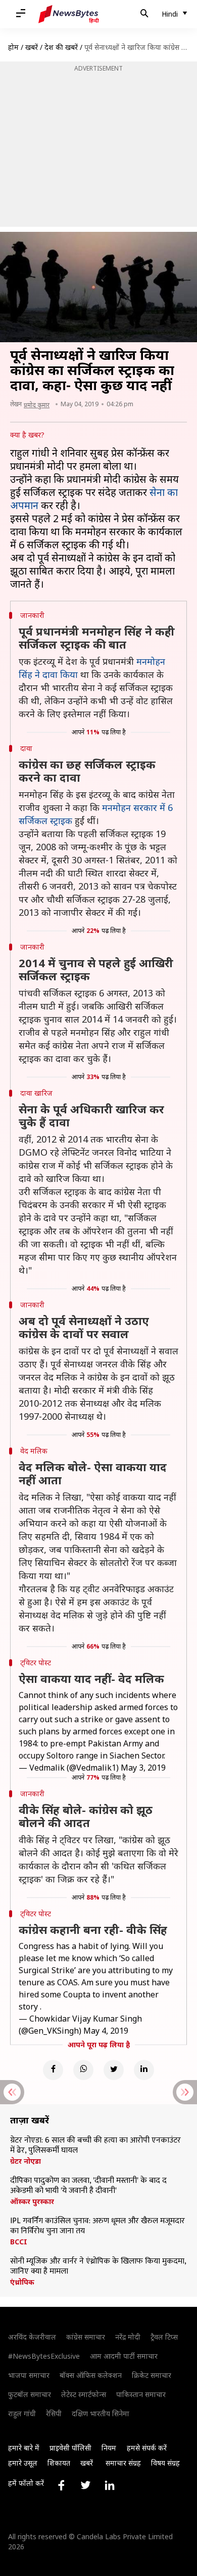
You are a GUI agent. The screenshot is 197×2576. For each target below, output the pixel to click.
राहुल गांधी (22, 2413)
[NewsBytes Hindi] (69, 14)
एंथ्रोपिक (22, 2282)
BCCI (19, 2242)
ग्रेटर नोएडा (26, 2161)
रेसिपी (54, 2413)
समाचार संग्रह (123, 2463)
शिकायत (59, 2463)
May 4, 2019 (106, 2031)
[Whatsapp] (83, 2070)
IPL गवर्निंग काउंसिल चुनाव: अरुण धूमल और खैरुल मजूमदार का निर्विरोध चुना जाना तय (97, 2226)
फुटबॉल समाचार (30, 2394)
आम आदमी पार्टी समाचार (124, 2356)
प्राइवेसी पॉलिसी (70, 2448)
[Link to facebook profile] (61, 2485)
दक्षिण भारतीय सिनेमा (101, 2413)
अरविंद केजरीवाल (32, 2337)
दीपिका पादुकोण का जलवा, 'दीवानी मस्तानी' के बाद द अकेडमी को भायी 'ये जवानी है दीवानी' (88, 2186)
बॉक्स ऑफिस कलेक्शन (91, 2375)
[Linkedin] (144, 2070)
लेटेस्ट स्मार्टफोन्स (84, 2394)
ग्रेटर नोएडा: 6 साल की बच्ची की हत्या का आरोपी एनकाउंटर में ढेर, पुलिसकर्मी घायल (95, 2146)
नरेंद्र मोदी (128, 2337)
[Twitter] (114, 2070)
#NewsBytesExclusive (44, 2356)
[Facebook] (53, 2070)
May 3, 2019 (143, 1768)
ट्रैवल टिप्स (164, 2337)
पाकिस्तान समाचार (141, 2394)
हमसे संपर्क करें (147, 2448)
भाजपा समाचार (29, 2375)
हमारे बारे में (24, 2448)
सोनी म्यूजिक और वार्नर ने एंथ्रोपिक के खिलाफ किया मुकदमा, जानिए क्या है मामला (98, 2267)
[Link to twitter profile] (85, 2485)
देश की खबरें (61, 47)
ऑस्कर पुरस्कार (32, 2202)
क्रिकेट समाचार (152, 2375)
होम (13, 47)
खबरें (32, 47)
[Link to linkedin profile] (110, 2485)
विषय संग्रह (165, 2463)
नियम (109, 2448)
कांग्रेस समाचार (86, 2337)
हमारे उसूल (23, 2463)
